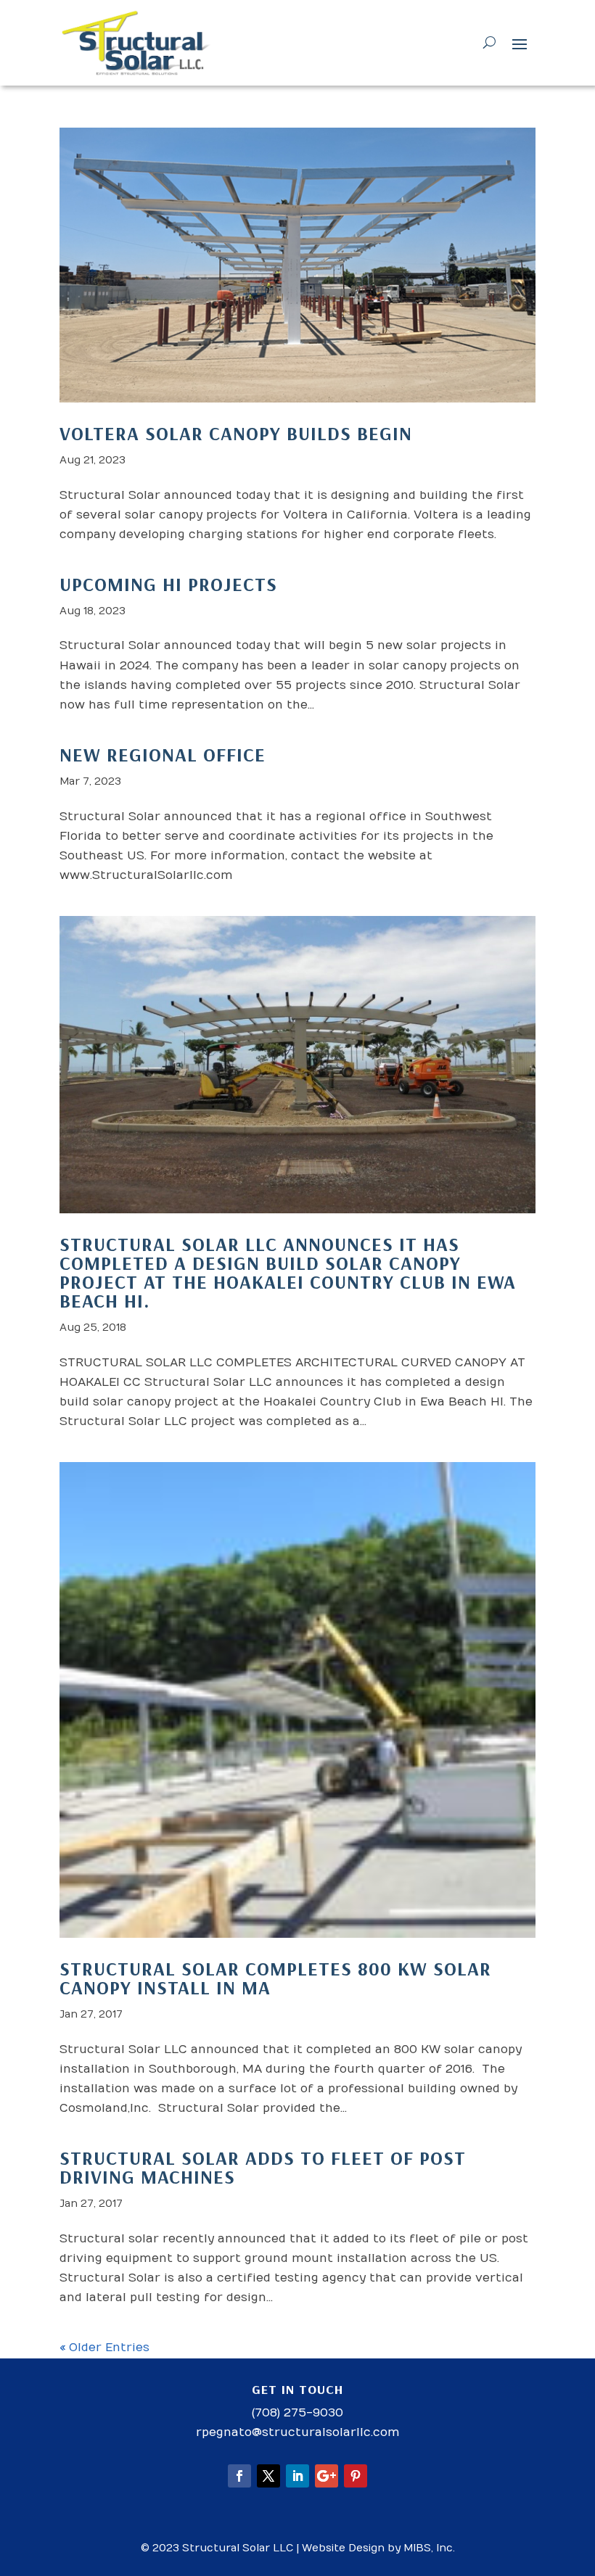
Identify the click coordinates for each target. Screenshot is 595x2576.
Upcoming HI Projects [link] (168, 584)
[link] (137, 43)
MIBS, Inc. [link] (429, 2548)
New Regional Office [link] (163, 755)
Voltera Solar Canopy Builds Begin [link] (236, 433)
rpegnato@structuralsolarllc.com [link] (298, 2432)
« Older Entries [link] (104, 2348)
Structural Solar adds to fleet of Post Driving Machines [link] (263, 2167)
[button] (520, 44)
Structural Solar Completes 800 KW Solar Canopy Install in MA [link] (275, 1978)
